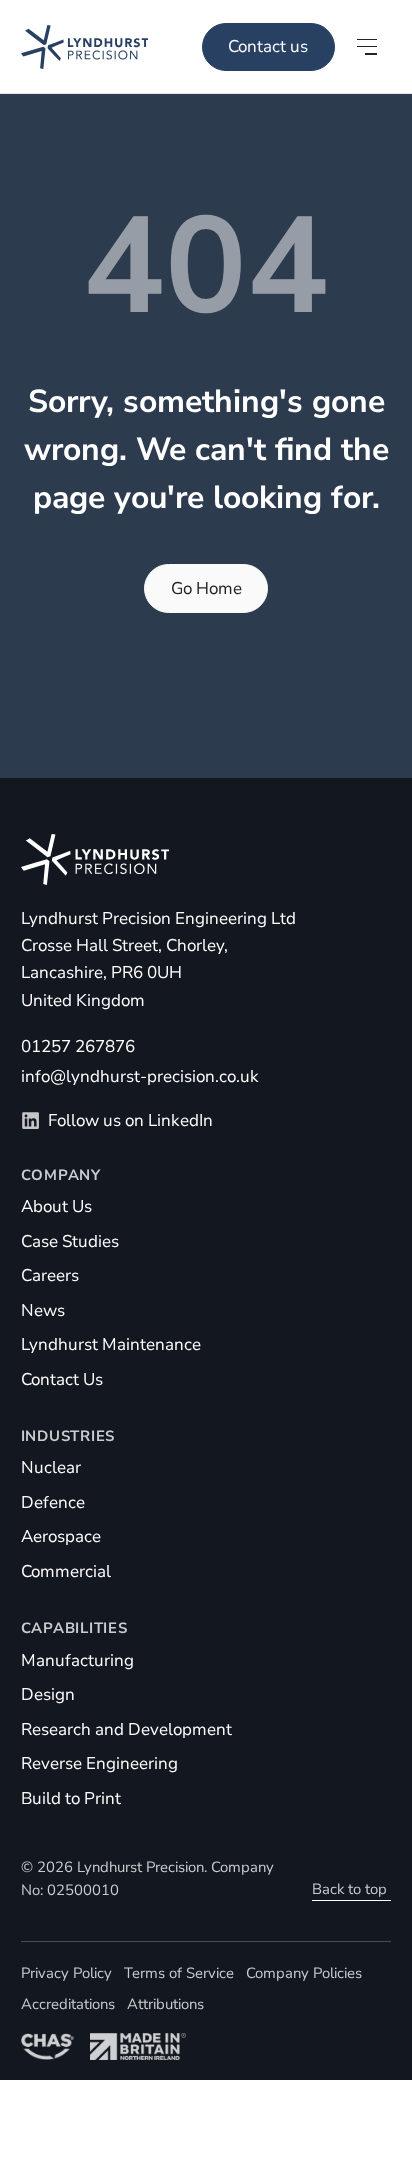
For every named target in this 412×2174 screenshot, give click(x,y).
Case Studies (70, 1241)
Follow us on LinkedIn (130, 1120)
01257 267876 (78, 1046)
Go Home (206, 588)
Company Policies (304, 1973)
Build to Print (71, 1798)
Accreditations (68, 2004)
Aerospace (61, 1536)
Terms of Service (179, 1973)
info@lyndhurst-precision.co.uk (140, 1076)
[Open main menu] (367, 47)
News (43, 1310)
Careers (50, 1275)
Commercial (66, 1571)
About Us (56, 1206)
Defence (53, 1502)
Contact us (268, 46)
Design (48, 1694)
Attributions (165, 2004)
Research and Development (126, 1729)
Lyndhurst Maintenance (111, 1344)
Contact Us (62, 1379)
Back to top (349, 1889)
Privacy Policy (66, 1973)
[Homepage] (74, 47)
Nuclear (51, 1467)
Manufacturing (77, 1660)
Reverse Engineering (99, 1763)
